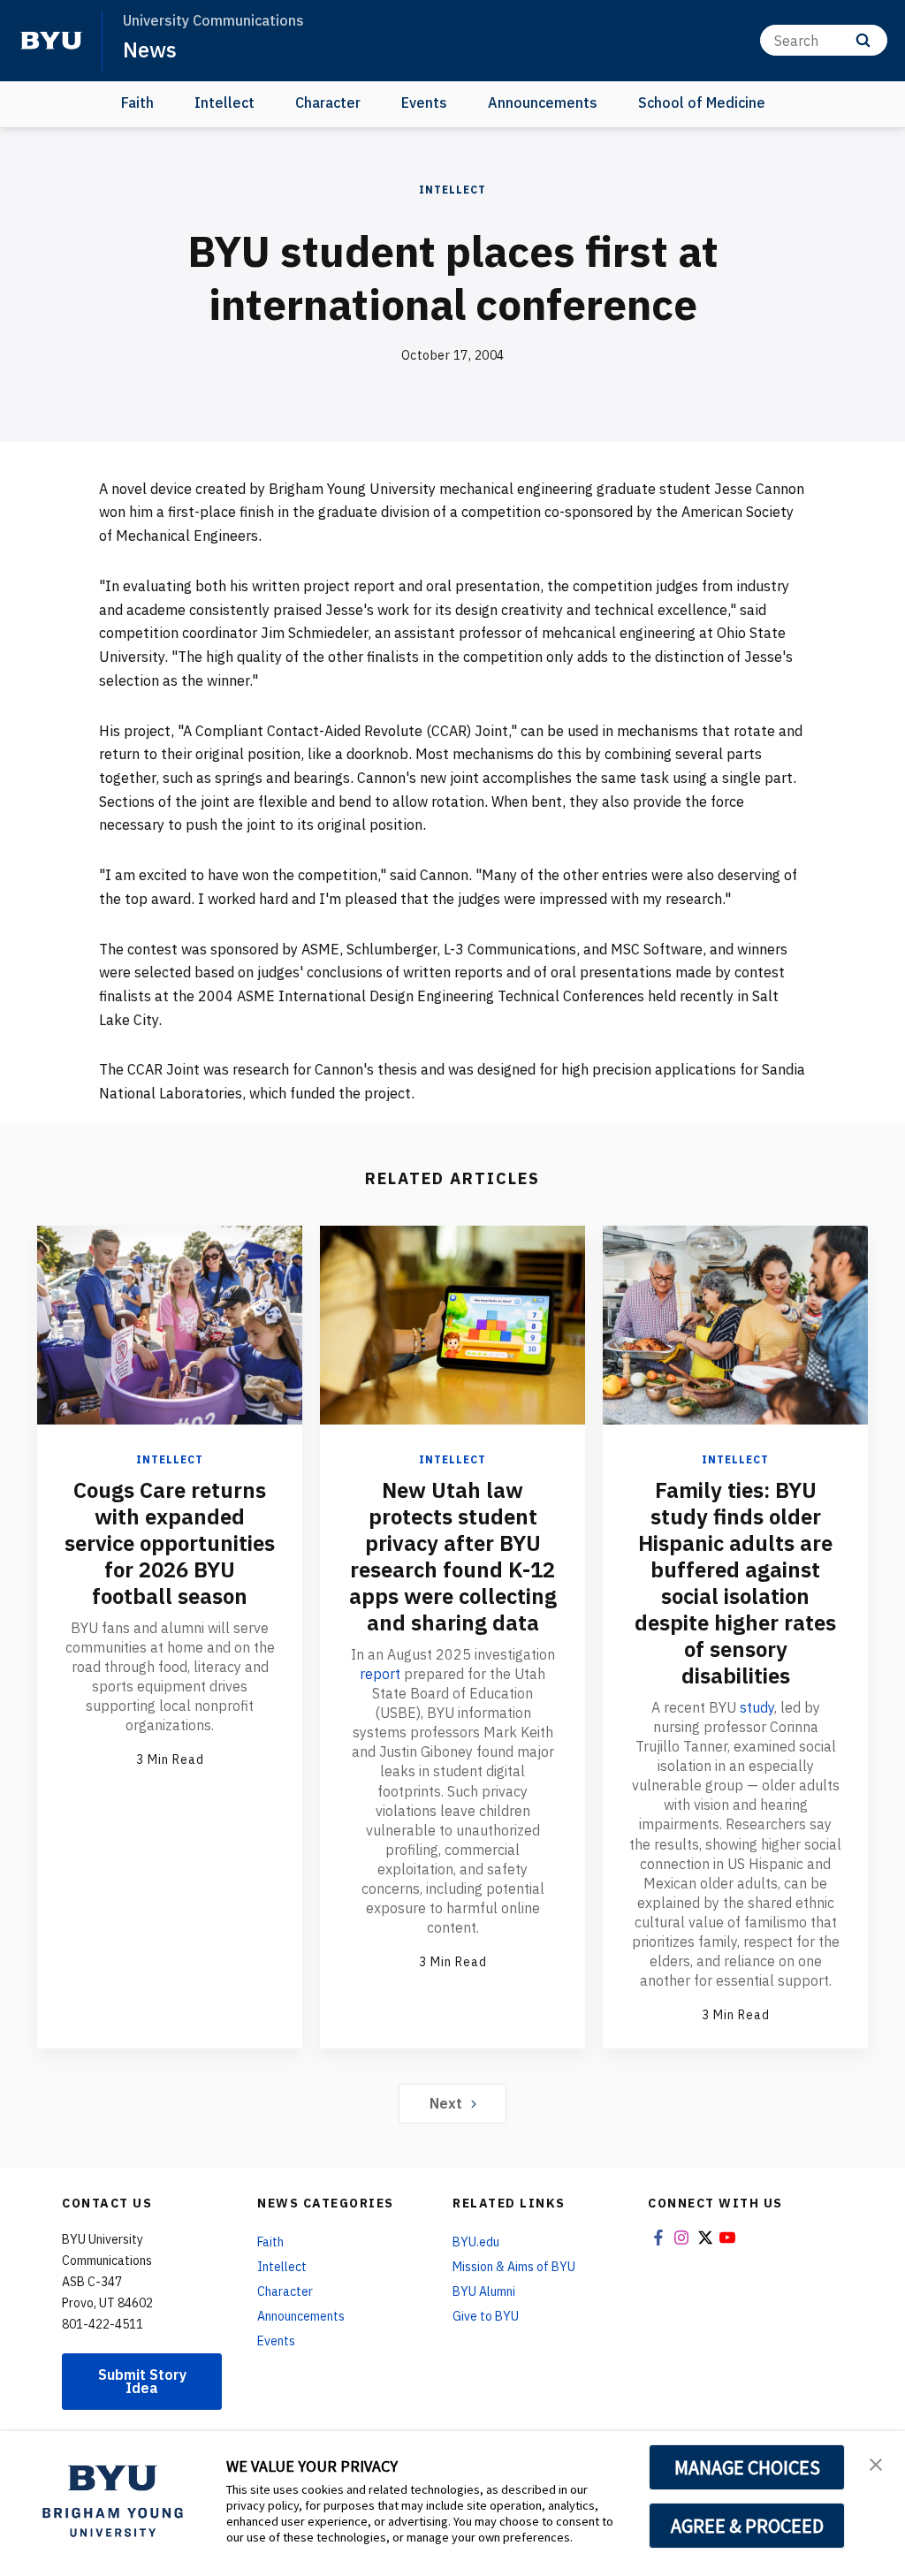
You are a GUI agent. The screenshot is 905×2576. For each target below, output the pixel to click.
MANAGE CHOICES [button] (747, 2467)
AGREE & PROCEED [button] (747, 2526)
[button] (876, 2463)
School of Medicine (702, 103)
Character (328, 103)
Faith (137, 103)
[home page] (51, 41)
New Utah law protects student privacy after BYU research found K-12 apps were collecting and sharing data (453, 1556)
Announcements (543, 103)
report (380, 1674)
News (150, 49)
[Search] (863, 40)
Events (424, 103)
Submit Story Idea (142, 2381)
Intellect (224, 103)
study (757, 1707)
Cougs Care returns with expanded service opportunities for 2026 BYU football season (170, 1543)
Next (446, 2103)
